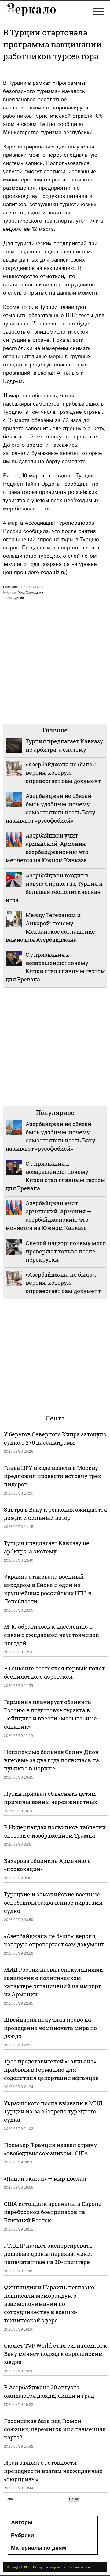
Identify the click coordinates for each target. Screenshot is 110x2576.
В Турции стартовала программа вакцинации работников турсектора (52, 44)
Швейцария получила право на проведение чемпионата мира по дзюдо (50, 2028)
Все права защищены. (49, 2567)
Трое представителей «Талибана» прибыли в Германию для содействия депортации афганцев (51, 2070)
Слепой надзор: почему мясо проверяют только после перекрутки (66, 1251)
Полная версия (80, 2567)
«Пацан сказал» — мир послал (45, 2178)
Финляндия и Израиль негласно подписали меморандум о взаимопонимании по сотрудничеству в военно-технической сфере (49, 2304)
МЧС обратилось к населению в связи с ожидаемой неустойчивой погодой (51, 1635)
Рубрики (22, 2535)
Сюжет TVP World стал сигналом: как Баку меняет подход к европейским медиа (55, 2354)
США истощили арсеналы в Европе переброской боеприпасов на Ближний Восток (53, 2212)
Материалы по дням (38, 2548)
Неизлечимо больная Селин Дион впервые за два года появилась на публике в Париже (51, 1760)
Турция (18, 598)
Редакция (10, 587)
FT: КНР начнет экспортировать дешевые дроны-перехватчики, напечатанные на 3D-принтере (48, 2254)
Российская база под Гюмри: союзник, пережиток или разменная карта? (55, 2429)
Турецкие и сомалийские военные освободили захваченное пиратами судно (53, 1903)
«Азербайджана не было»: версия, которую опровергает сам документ (63, 773)
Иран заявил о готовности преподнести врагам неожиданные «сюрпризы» (53, 2471)
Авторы (22, 2522)
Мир (21, 592)
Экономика (35, 592)
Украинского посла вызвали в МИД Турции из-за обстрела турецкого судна (53, 2111)
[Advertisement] (55, 664)
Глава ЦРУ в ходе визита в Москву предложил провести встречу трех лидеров (53, 1476)
